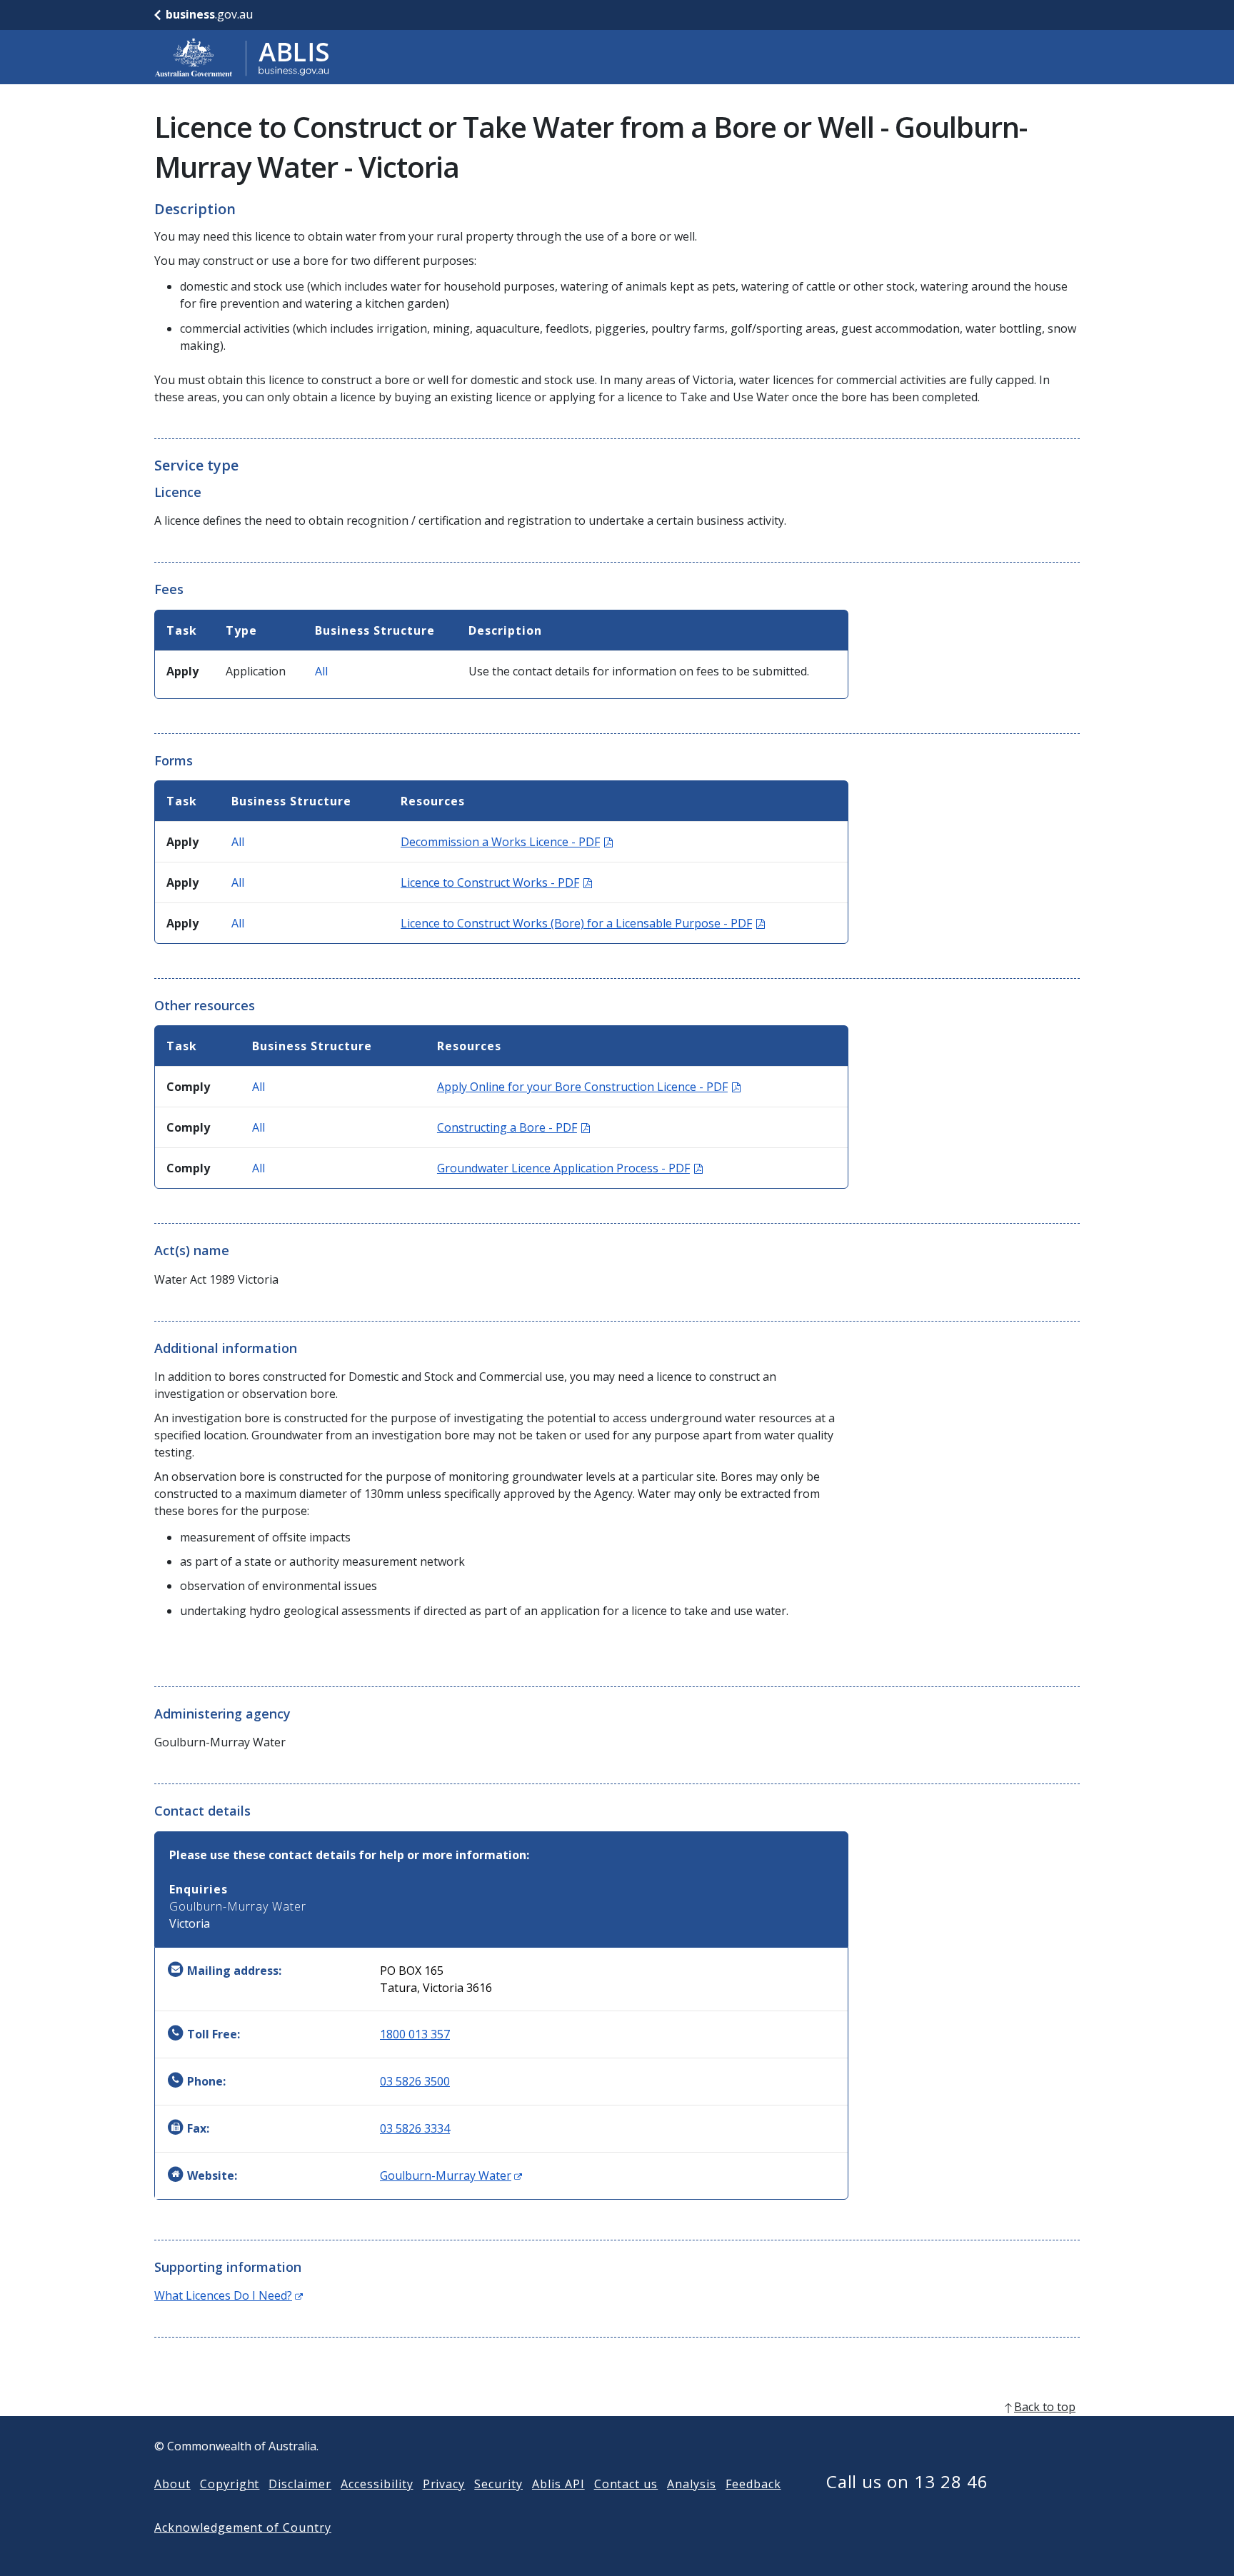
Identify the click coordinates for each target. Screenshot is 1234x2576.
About (172, 2484)
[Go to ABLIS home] (242, 57)
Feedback (753, 2484)
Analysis (692, 2484)
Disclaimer (300, 2484)
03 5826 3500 (415, 2081)
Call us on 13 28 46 (907, 2481)
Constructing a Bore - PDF (513, 1127)
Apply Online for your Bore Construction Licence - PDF (589, 1087)
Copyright (230, 2484)
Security (498, 2484)
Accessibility (377, 2484)
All (321, 671)
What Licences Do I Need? (229, 2295)
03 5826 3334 (415, 2128)
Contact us (626, 2484)
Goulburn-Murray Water (451, 2175)
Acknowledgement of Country (243, 2527)
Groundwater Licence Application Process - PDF (570, 1168)
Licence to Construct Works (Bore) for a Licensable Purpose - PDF (583, 923)
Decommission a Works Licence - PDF (507, 842)
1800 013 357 (415, 2034)
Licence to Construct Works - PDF (496, 882)
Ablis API (558, 2484)
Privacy (444, 2484)
